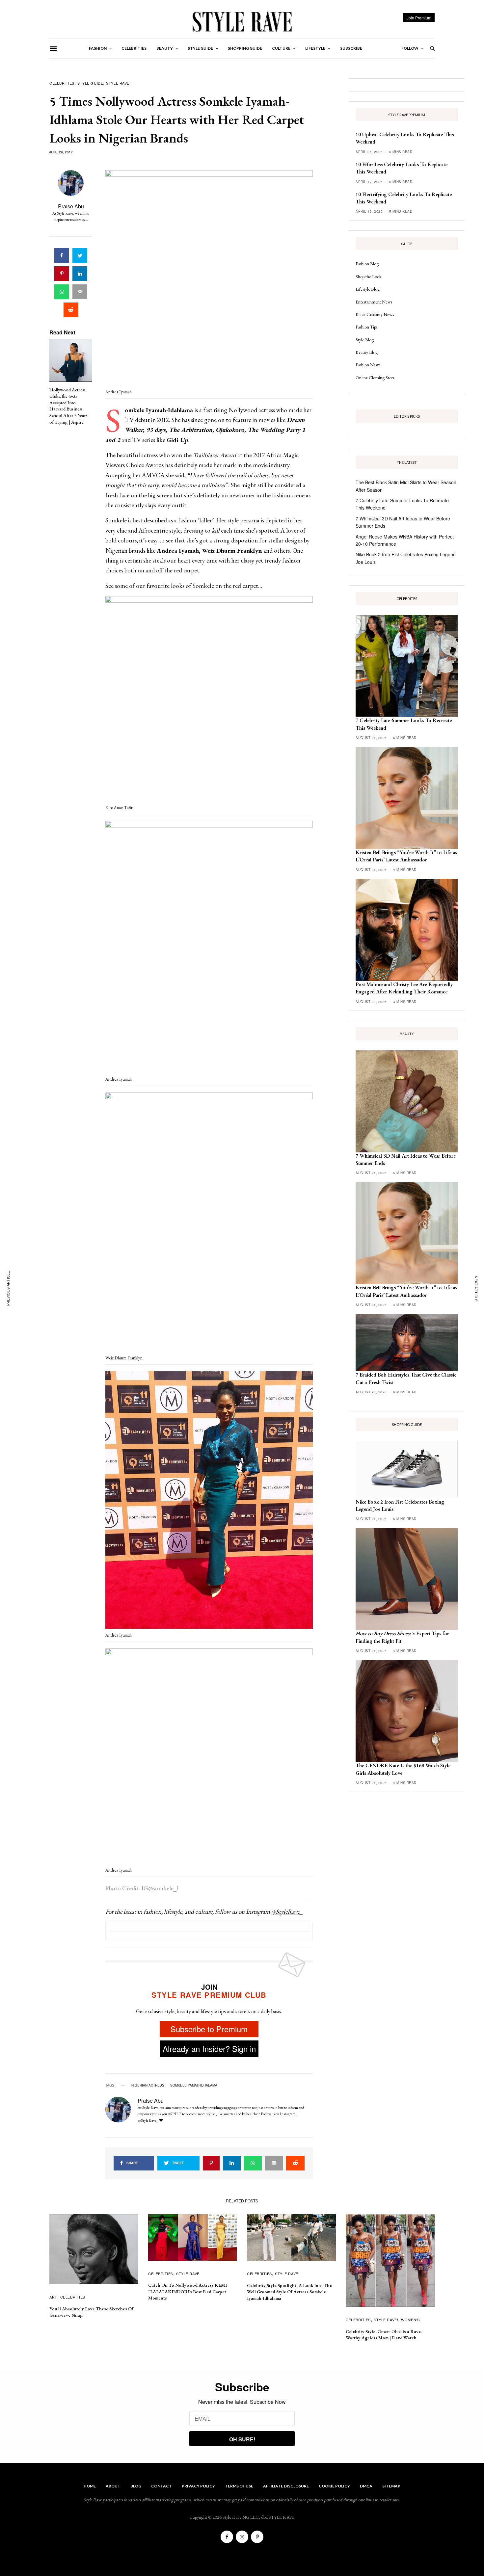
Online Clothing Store (375, 378)
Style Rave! (118, 83)
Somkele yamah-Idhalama (194, 2085)
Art (53, 2297)
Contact (161, 2486)
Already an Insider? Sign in (209, 2049)
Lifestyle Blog (368, 289)
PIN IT (213, 279)
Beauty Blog (367, 352)
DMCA (366, 2486)
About (113, 2486)
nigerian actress (148, 2085)
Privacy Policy (198, 2486)
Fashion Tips (366, 327)
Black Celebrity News (375, 314)
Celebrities (62, 83)
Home (90, 2486)
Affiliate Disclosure (286, 2486)
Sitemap (391, 2486)
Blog (136, 2486)
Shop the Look (368, 276)
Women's (410, 2320)
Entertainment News (374, 302)
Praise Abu (71, 206)
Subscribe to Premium (209, 2029)
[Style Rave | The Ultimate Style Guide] (242, 21)
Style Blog (365, 340)
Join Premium (419, 18)
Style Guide (90, 83)
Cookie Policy (334, 2486)
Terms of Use (239, 2486)
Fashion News (368, 365)
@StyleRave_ (287, 1912)
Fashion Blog (367, 264)
